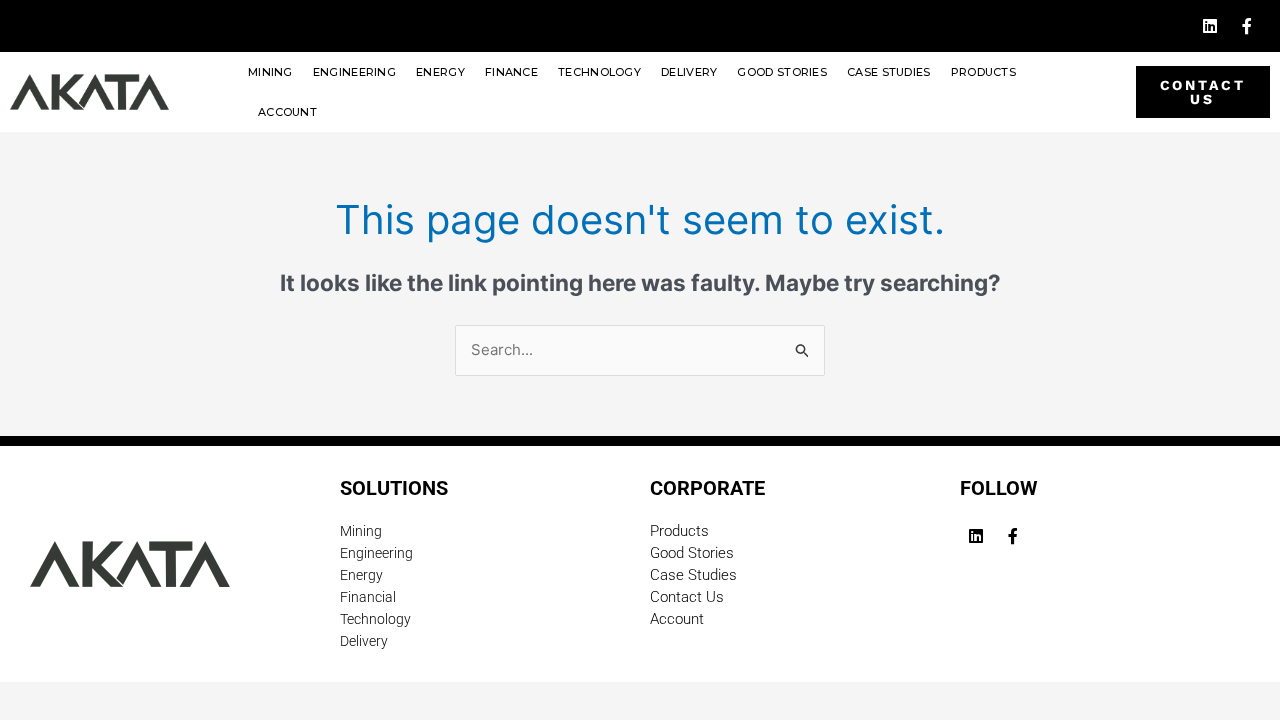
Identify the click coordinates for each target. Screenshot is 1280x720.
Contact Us (687, 597)
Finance (511, 72)
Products (983, 72)
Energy (440, 72)
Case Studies (889, 72)
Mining (270, 72)
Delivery (689, 72)
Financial (368, 597)
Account (287, 112)
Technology (599, 72)
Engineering (354, 72)
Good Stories (782, 72)
